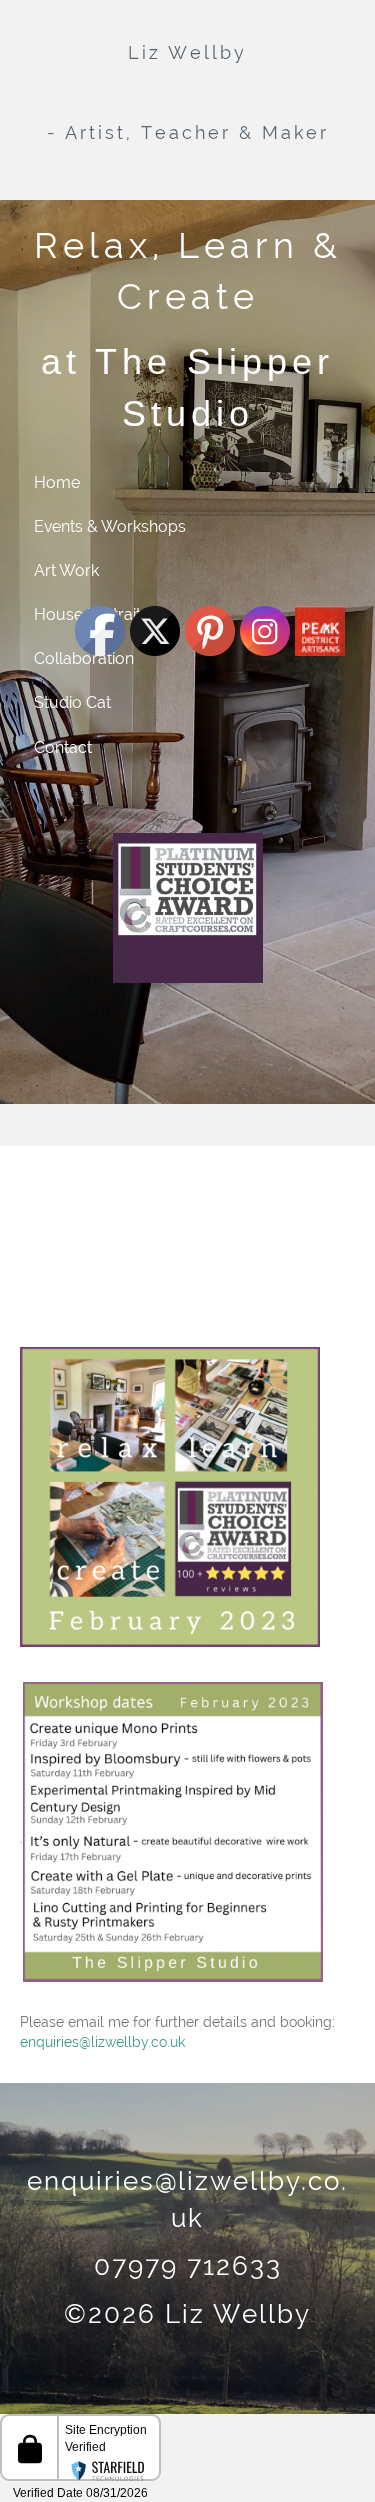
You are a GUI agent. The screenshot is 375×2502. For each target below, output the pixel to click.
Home (57, 482)
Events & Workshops (110, 526)
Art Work (66, 570)
